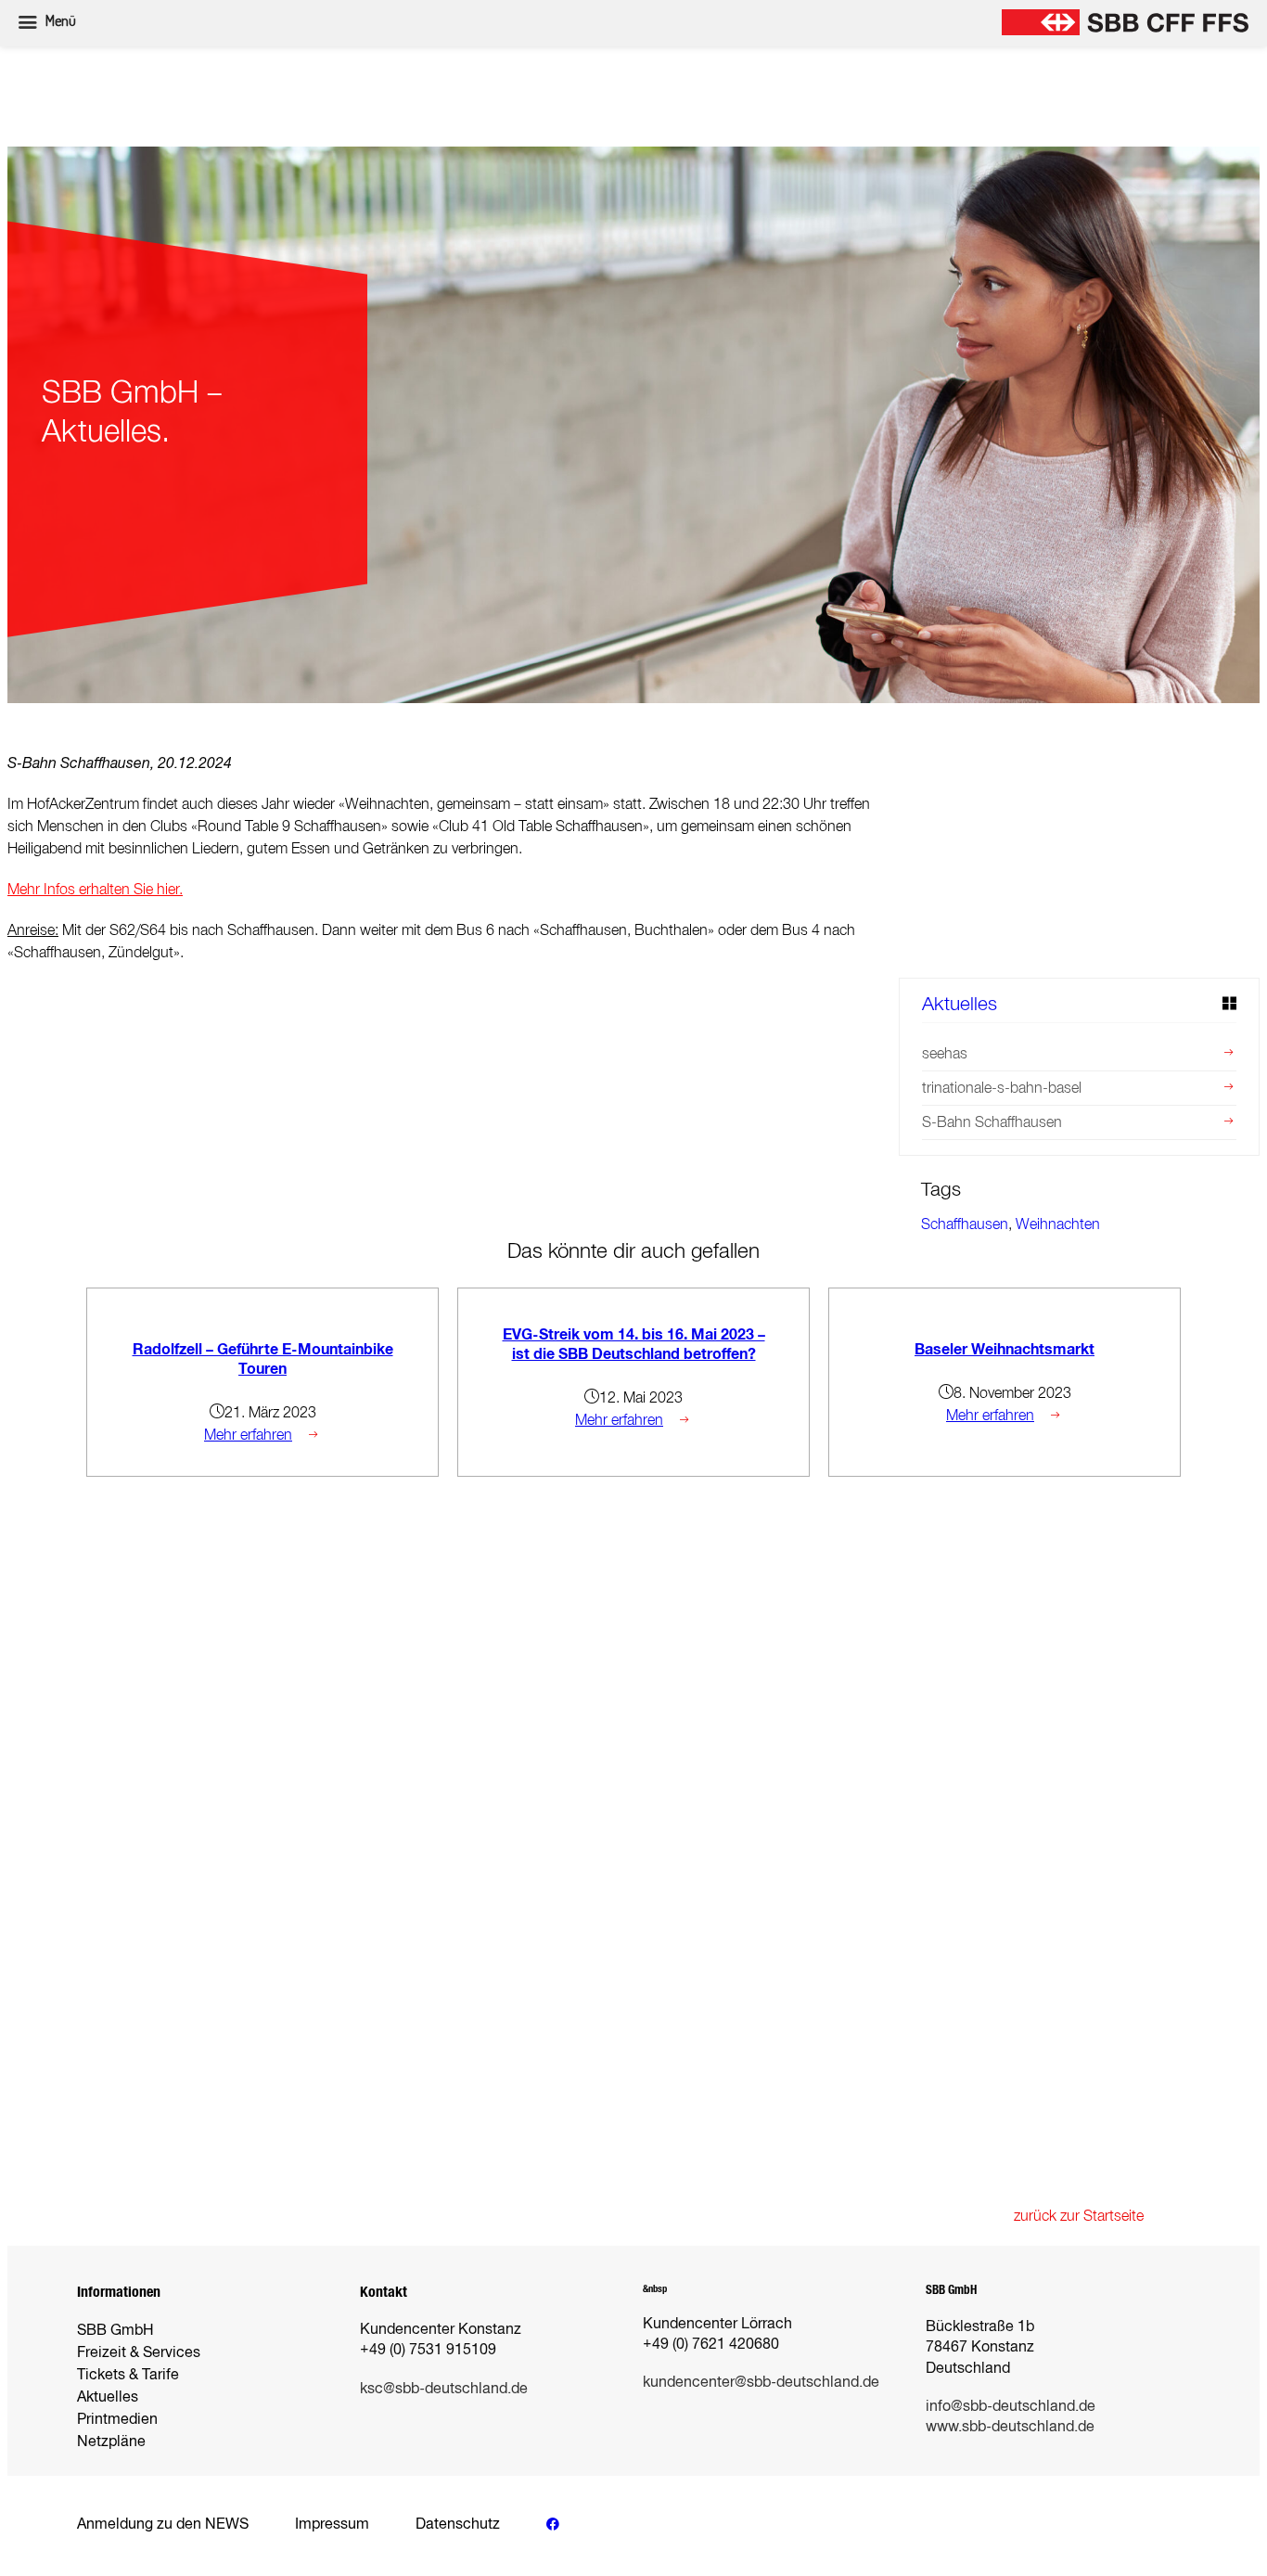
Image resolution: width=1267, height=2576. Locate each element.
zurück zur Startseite (1079, 2216)
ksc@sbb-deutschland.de (444, 2388)
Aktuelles (960, 1003)
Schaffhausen (965, 1224)
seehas (945, 1053)
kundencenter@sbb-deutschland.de (761, 2382)
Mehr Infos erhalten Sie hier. (95, 889)
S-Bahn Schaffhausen (992, 1122)
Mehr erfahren (248, 1435)
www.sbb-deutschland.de (1010, 2426)
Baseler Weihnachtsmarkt (1005, 1349)
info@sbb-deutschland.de (1011, 2406)
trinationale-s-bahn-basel (1002, 1088)
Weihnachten (1058, 1224)
